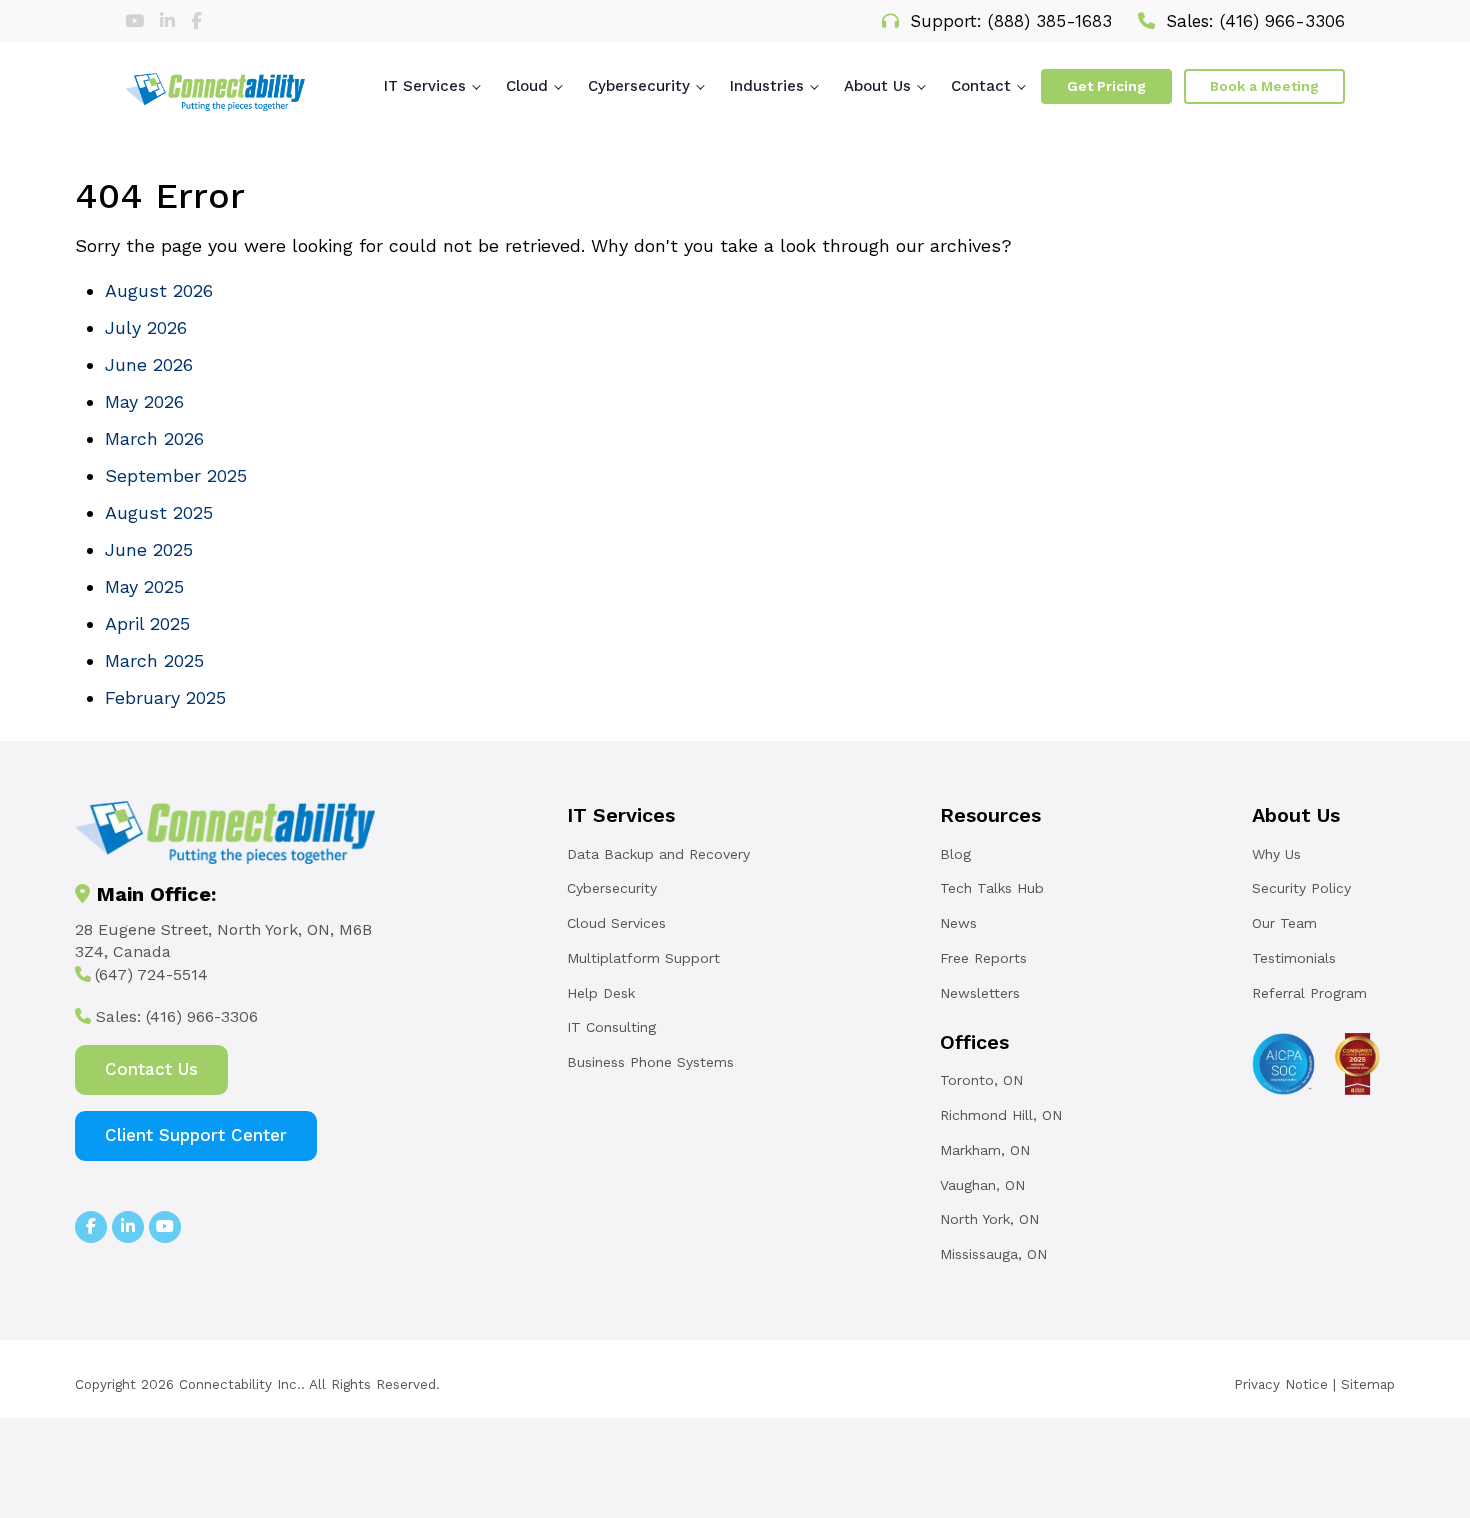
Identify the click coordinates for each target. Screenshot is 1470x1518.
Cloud (527, 86)
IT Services (425, 86)
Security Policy (1301, 888)
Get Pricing (1106, 86)
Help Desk (601, 993)
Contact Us (151, 1069)
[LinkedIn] (170, 21)
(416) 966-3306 (1282, 21)
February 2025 (165, 697)
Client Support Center (196, 1135)
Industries (767, 86)
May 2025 (144, 586)
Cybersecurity (639, 86)
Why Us (1276, 854)
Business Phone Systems (650, 1062)
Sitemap (1368, 1384)
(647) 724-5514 (151, 974)
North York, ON (989, 1219)
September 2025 (176, 475)
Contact (981, 86)
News (958, 923)
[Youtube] (137, 21)
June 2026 (149, 364)
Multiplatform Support (643, 958)
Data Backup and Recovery (658, 854)
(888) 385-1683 (1050, 21)
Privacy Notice (1281, 1384)
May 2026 (144, 401)
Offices (974, 1042)
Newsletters (980, 993)
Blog (955, 854)
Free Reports (983, 958)
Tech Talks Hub (992, 888)
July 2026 (146, 327)
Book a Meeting (1264, 86)
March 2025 (154, 660)
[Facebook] (196, 21)
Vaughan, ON (982, 1185)
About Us (877, 86)
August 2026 (159, 290)
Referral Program (1309, 993)
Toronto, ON (981, 1080)
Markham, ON (985, 1150)
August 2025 (159, 512)
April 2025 (147, 623)
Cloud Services (616, 923)
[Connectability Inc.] (215, 92)
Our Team (1284, 923)
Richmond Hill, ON (1001, 1115)
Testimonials (1294, 958)
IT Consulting (611, 1027)
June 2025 (149, 549)
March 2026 (154, 438)
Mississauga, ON (993, 1254)
